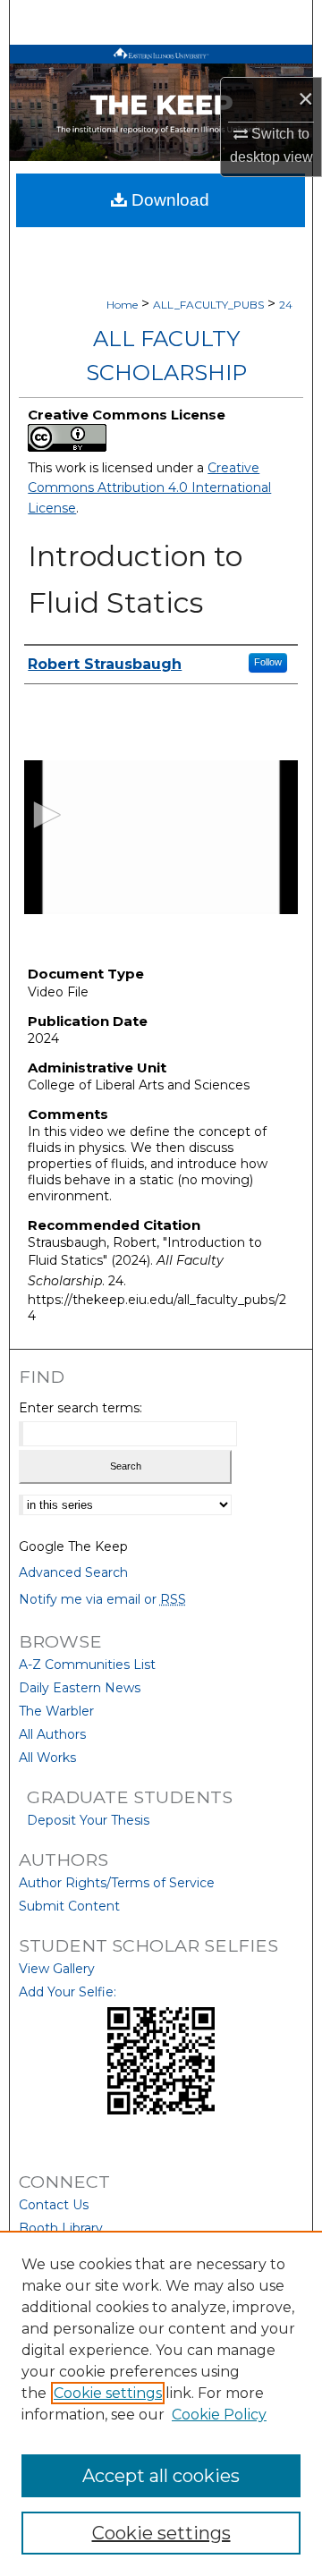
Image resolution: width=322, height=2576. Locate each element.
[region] (161, 2403)
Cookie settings (108, 2393)
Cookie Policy (219, 2415)
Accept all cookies (161, 2476)
